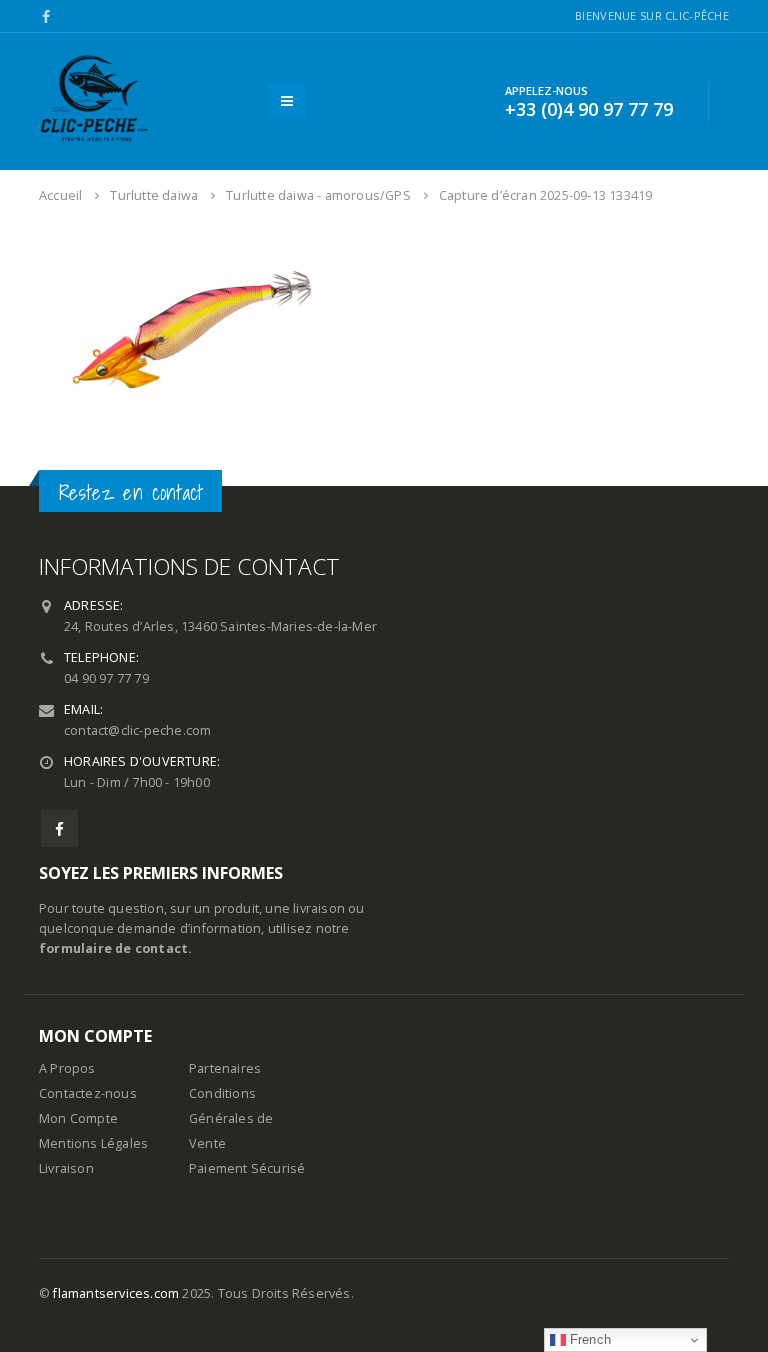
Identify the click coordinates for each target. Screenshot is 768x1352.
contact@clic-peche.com (137, 730)
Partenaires (225, 1068)
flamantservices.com (116, 1293)
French (588, 1339)
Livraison (66, 1168)
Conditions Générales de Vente (231, 1118)
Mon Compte (78, 1118)
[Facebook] (46, 17)
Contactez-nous (88, 1093)
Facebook (59, 828)
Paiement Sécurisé (247, 1168)
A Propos (67, 1068)
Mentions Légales (93, 1143)
